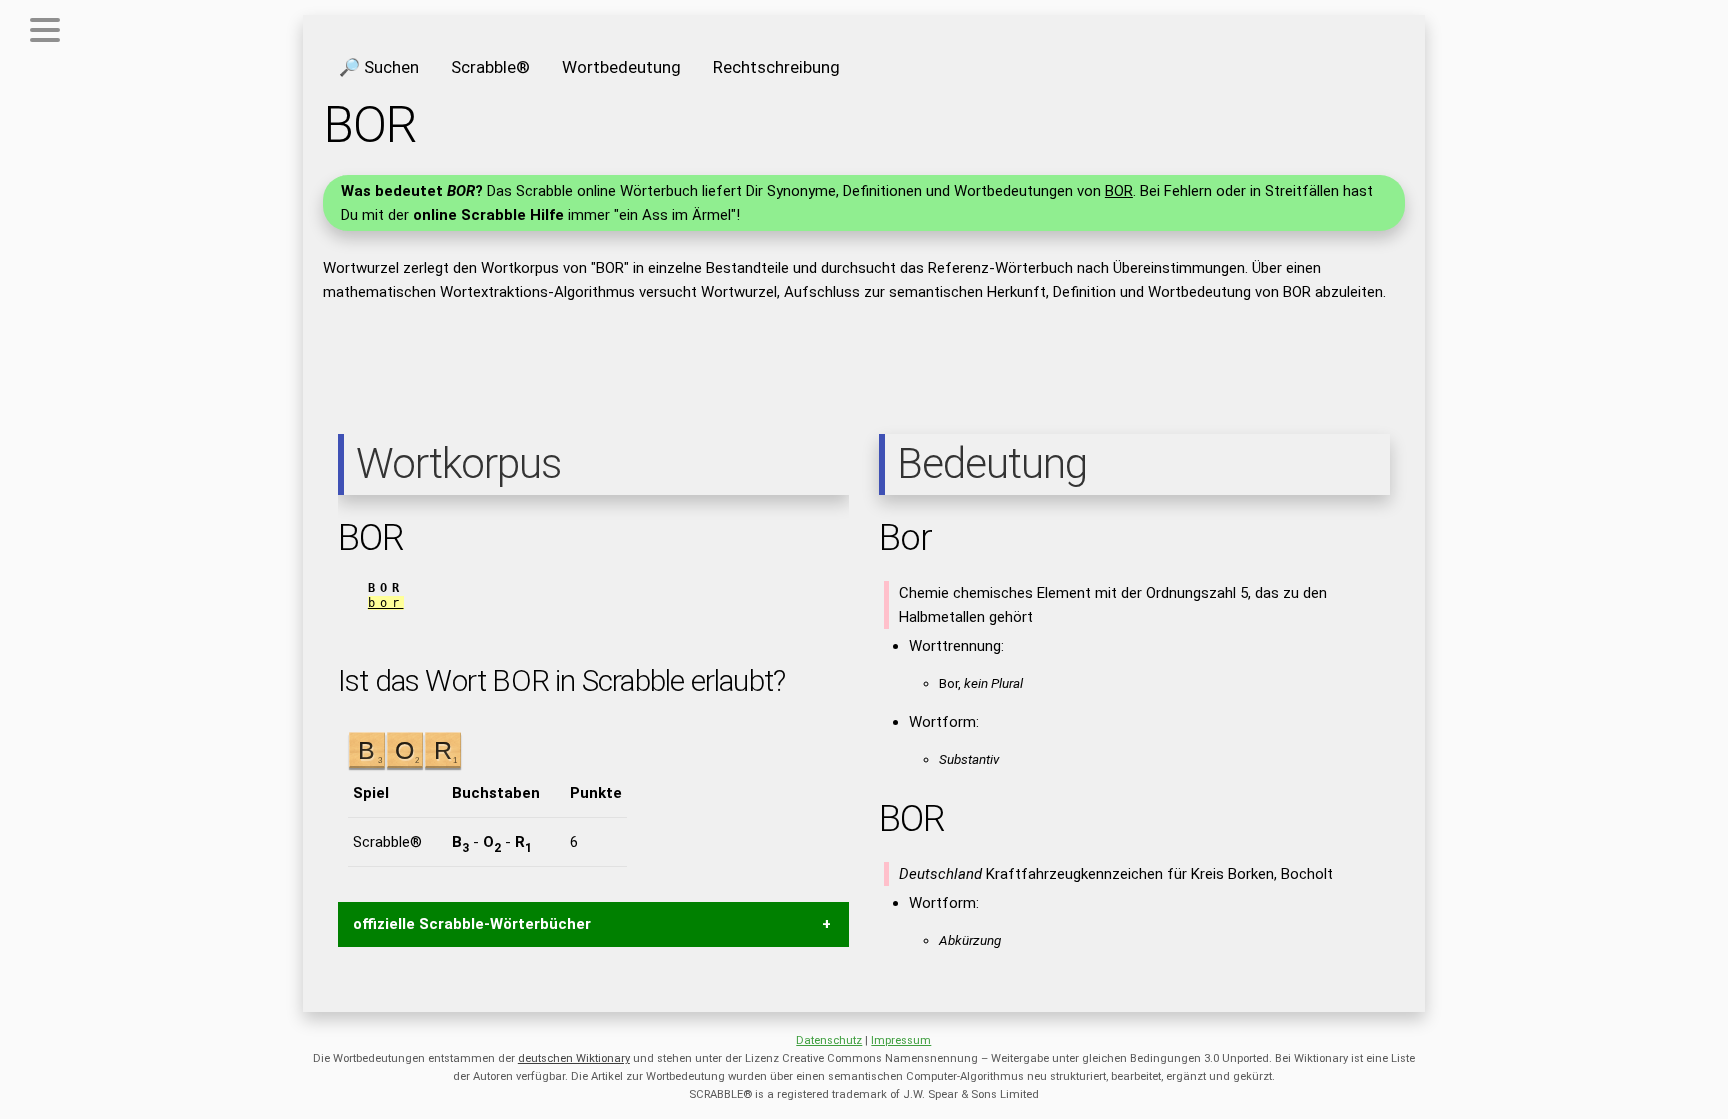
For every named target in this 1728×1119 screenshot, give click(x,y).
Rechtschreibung (776, 67)
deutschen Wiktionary (574, 1058)
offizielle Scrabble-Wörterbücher (472, 924)
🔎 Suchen (379, 67)
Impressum (901, 1040)
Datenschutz (829, 1040)
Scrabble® (490, 67)
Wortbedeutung (621, 67)
